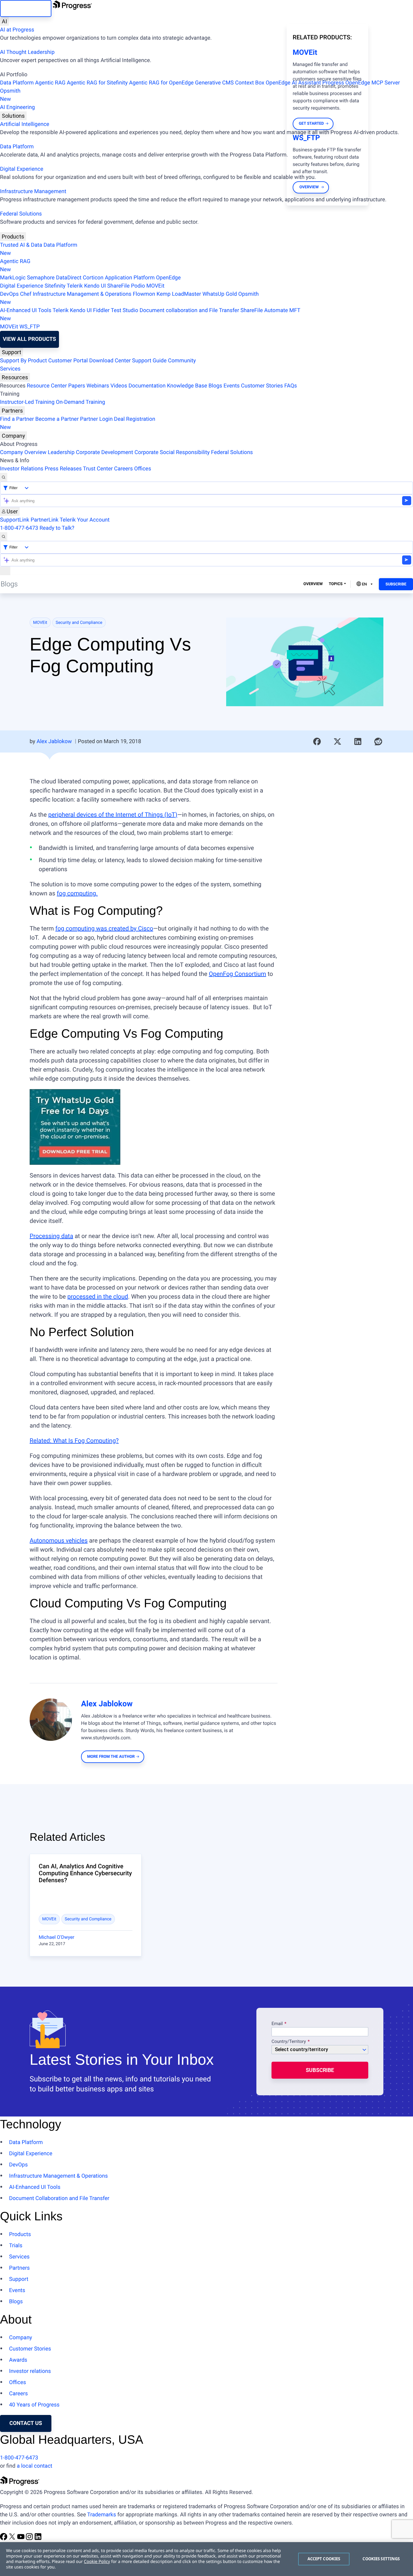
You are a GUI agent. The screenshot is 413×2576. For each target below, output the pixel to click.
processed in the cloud (98, 1296)
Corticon (93, 278)
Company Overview (23, 452)
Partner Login (96, 419)
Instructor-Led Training (27, 402)
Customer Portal (68, 361)
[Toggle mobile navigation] (5, 571)
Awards (18, 2360)
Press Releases (63, 469)
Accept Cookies (324, 2559)
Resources (15, 377)
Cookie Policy (97, 2562)
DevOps (9, 294)
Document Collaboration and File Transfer (59, 2198)
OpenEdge (168, 278)
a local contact (34, 2466)
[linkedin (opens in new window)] (38, 2539)
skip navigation (26, 8)
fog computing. (77, 893)
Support (11, 352)
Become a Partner (57, 419)
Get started (311, 124)
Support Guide (149, 361)
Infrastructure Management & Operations (82, 294)
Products (13, 237)
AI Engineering (17, 107)
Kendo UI (95, 286)
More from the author (111, 1757)
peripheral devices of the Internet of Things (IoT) (113, 815)
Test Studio (125, 310)
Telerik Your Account (85, 520)
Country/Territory (289, 2042)
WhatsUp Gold (220, 294)
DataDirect (69, 278)
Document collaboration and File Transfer (189, 310)
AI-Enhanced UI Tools (26, 310)
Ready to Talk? (57, 528)
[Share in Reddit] (378, 742)
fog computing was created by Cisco (104, 928)
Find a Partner (17, 419)
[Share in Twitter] (337, 742)
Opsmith (10, 95)
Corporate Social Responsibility (172, 452)
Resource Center (47, 386)
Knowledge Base (187, 386)
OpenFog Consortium (238, 974)
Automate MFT (150, 315)
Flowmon (144, 294)
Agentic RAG (50, 83)
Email (278, 2024)
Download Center (110, 361)
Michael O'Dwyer (57, 1937)
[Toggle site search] (4, 537)
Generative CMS (214, 83)
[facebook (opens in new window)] (4, 2539)
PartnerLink (44, 520)
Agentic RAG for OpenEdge (161, 83)
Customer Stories (262, 386)
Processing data (51, 1236)
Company (13, 436)
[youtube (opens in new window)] (21, 2539)
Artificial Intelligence (25, 124)
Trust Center (98, 469)
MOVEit (155, 286)
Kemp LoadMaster (179, 294)
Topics (336, 584)
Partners (12, 411)
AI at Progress (17, 30)
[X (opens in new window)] (13, 2539)
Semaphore (41, 278)
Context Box (250, 83)
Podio (138, 286)
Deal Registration (78, 423)
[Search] (4, 477)
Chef (26, 294)
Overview (313, 584)
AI (4, 21)
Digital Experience (22, 169)
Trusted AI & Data (21, 245)
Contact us (26, 2423)
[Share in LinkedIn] (358, 742)
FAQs (291, 386)
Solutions (13, 116)
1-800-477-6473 (19, 528)
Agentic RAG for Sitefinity (97, 83)
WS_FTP (29, 327)
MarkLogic (13, 278)
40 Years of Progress (34, 2405)
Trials (16, 2246)
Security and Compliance (79, 623)
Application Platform (130, 278)
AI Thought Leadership (27, 52)
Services (10, 369)
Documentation (147, 386)
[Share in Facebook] (317, 742)
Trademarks (101, 2515)
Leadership (61, 452)
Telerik (75, 286)
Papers (76, 386)
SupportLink (15, 520)
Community (182, 361)
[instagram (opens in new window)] (30, 2539)
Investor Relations (22, 469)
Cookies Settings (381, 2559)
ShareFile (119, 286)
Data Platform (17, 83)
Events (231, 386)
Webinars (98, 386)
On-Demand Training (81, 402)
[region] (207, 2559)
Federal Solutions (21, 214)
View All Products (29, 339)
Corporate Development (104, 452)
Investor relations (30, 2371)
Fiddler (101, 310)
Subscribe (396, 584)
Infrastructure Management (33, 191)
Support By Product (23, 361)
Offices (143, 469)
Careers (123, 469)
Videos (119, 386)
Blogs (215, 386)
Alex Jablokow (54, 741)
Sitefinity (55, 286)
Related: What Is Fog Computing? (74, 1441)
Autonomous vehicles (59, 1540)
